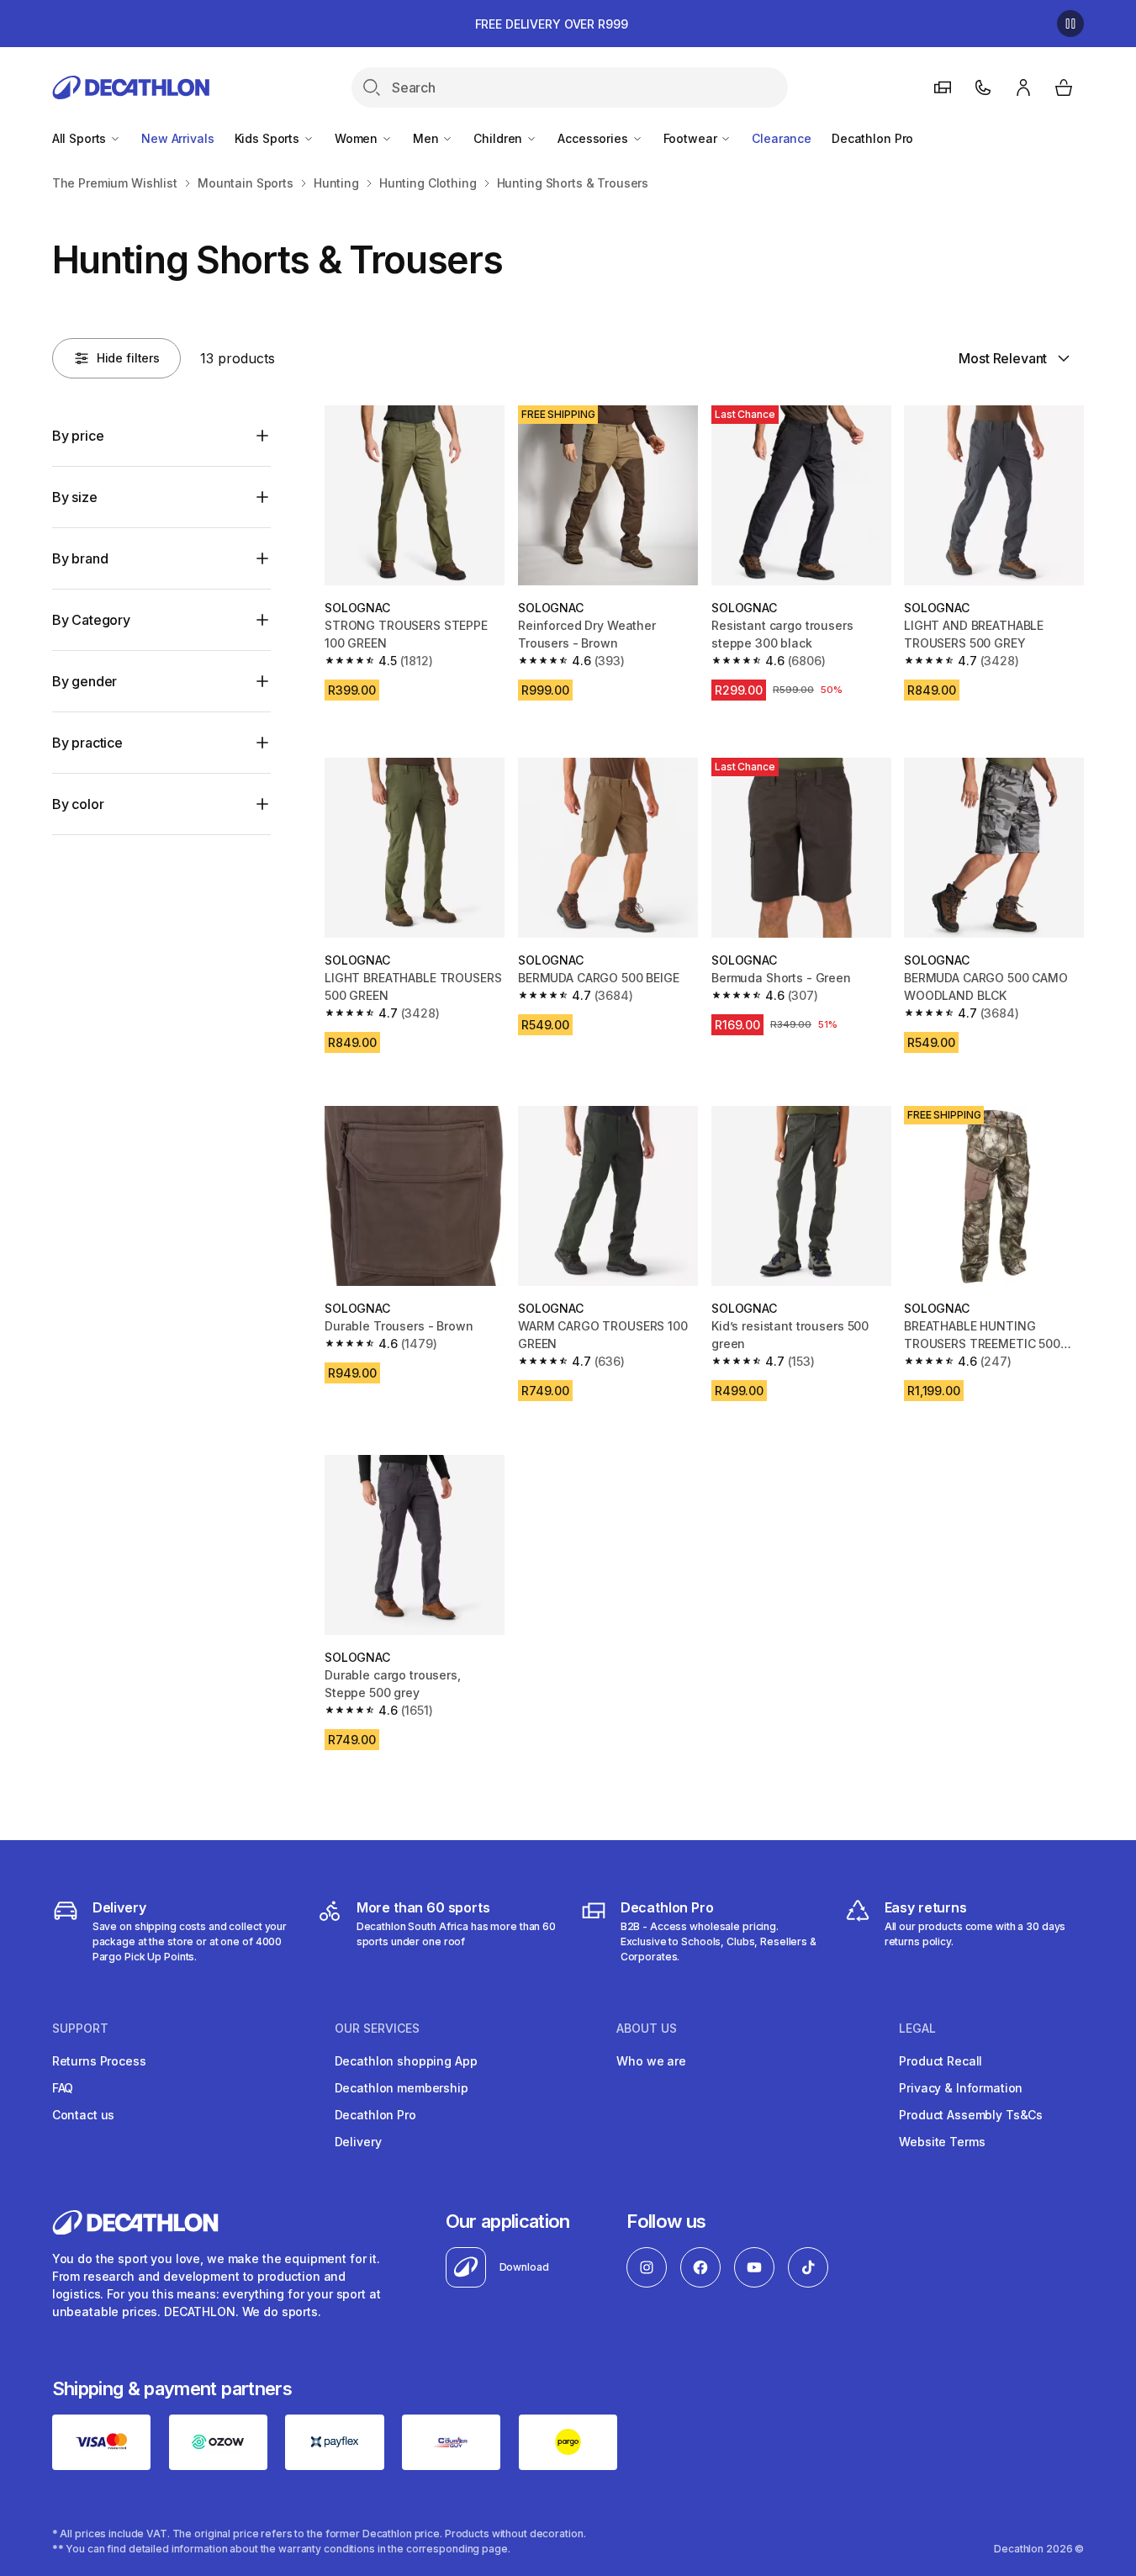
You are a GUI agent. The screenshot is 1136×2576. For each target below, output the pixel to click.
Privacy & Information (961, 2088)
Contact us (84, 2115)
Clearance (782, 138)
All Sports (81, 138)
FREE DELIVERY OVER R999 (552, 24)
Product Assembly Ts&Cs (971, 2115)
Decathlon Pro (872, 138)
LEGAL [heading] (917, 2029)
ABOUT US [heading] (647, 2029)
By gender (85, 681)
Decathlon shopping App (406, 2061)
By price (78, 436)
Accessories (594, 138)
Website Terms (942, 2142)
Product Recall (941, 2061)
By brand (80, 558)
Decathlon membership (402, 2088)
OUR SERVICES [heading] (377, 2029)
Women (358, 138)
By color (78, 804)
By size (75, 497)
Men (427, 138)
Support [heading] (80, 2029)
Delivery (358, 2142)
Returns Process (99, 2061)
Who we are (651, 2061)
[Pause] (1070, 24)
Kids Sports (269, 138)
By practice (87, 743)
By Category (91, 620)
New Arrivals (177, 138)
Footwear (692, 138)
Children (499, 138)
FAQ (63, 2088)
